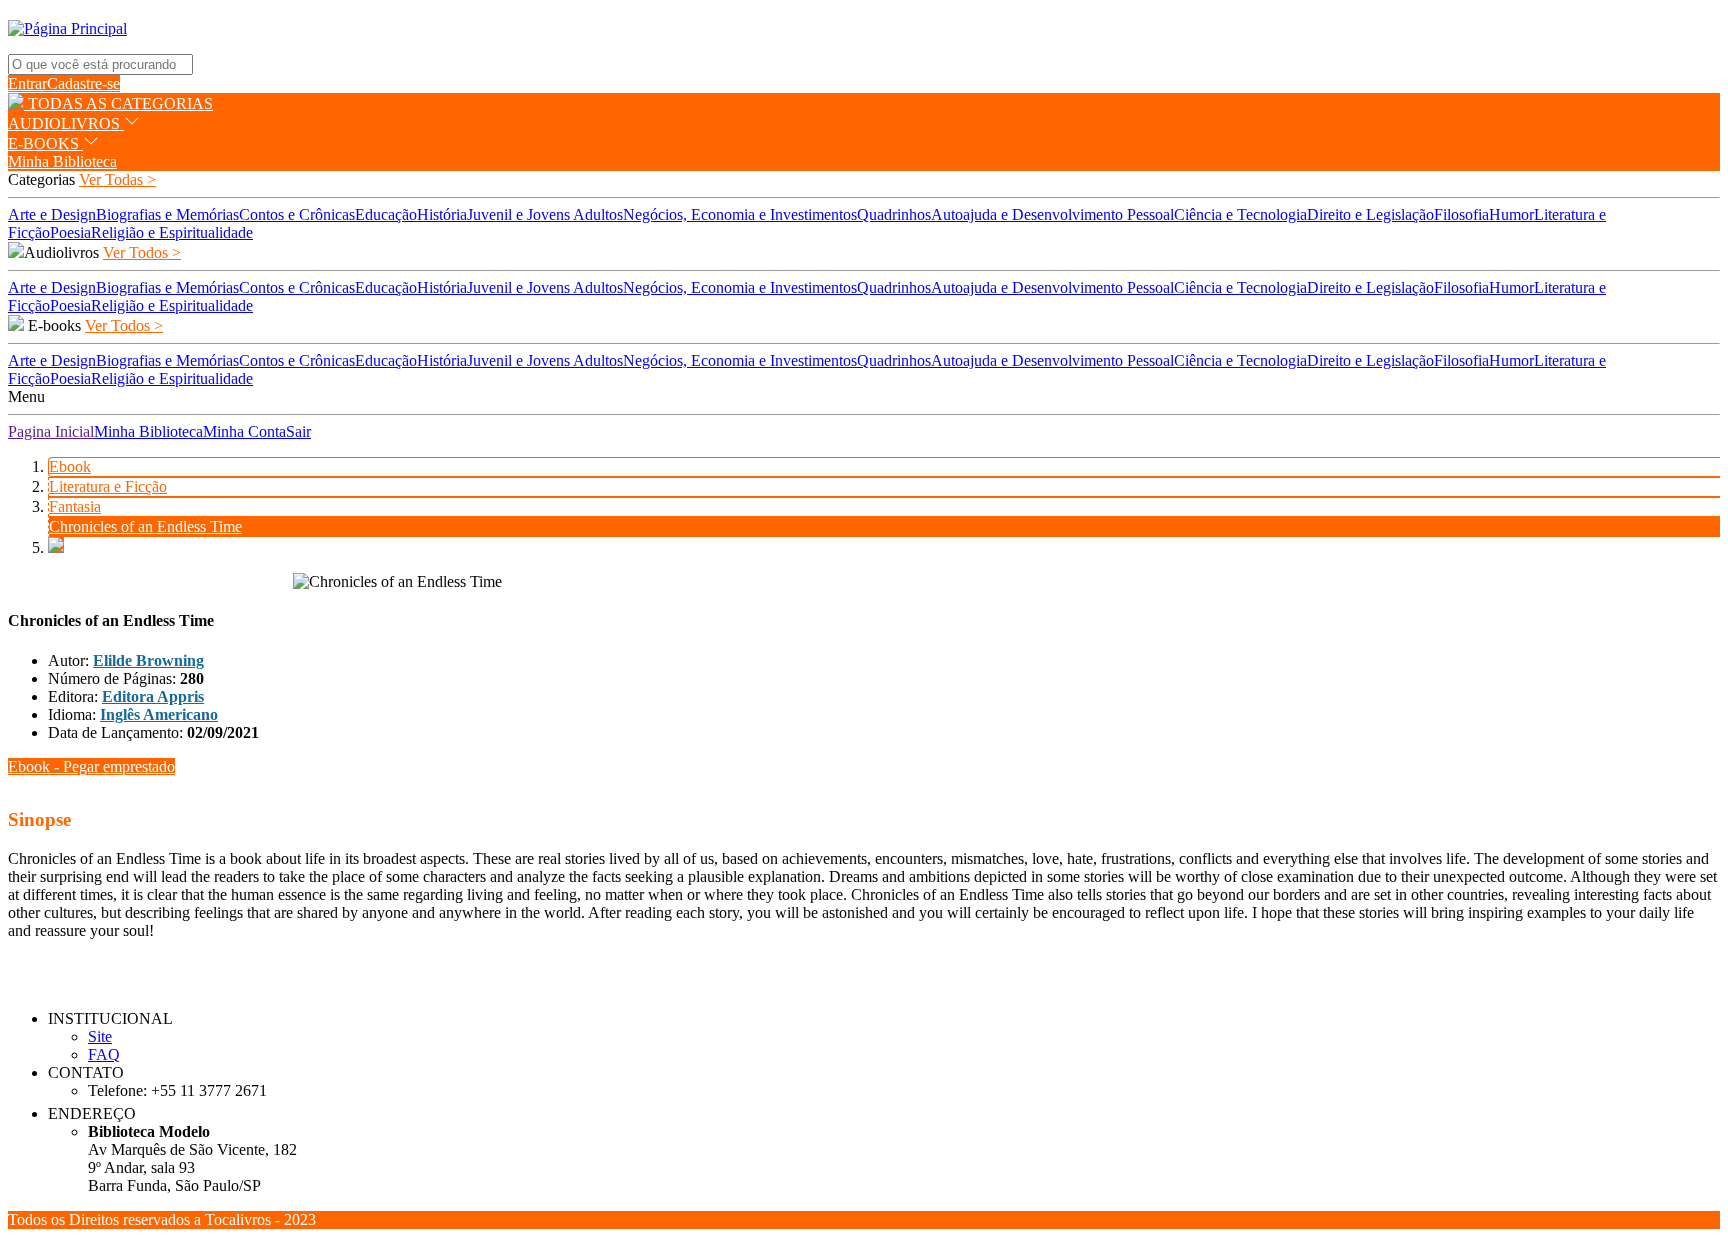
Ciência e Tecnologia (1240, 214)
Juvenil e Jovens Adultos (545, 214)
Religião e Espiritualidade (172, 232)
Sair (298, 431)
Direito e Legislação (1370, 214)
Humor (1511, 214)
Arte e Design (52, 214)
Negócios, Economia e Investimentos (740, 214)
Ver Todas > (117, 179)
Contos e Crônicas (297, 214)
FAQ (104, 1054)
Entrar (27, 83)
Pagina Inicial (51, 431)
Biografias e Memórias (167, 214)
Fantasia (75, 506)
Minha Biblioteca (62, 161)
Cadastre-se (83, 83)
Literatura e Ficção (108, 486)
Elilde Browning (148, 660)
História (442, 214)
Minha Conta (244, 431)
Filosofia (1461, 214)
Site (100, 1036)
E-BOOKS (45, 143)
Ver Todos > (142, 252)
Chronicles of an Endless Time (145, 526)
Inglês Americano (159, 714)
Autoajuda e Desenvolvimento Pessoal (1052, 214)
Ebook (70, 466)
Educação (386, 214)
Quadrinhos (894, 214)
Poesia (70, 232)
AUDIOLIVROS (66, 123)
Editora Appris (153, 696)
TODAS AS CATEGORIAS (118, 103)
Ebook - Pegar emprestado (91, 766)
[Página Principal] (67, 28)
